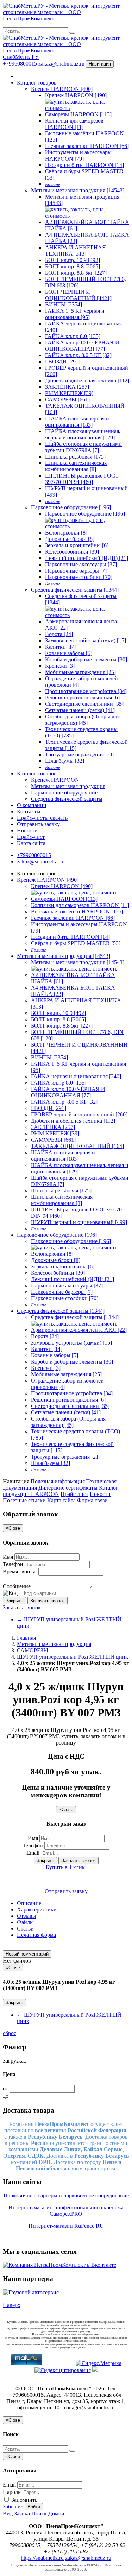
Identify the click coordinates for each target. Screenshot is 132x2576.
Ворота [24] (59, 634)
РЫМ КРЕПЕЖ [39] (69, 393)
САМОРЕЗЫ (33, 1650)
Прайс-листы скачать (42, 818)
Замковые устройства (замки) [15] (86, 640)
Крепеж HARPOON (55, 780)
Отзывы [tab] (27, 1916)
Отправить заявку (38, 824)
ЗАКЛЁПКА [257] (67, 387)
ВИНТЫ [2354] (64, 304)
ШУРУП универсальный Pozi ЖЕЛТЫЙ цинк (73, 1657)
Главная (26, 1638)
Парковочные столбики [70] (79, 577)
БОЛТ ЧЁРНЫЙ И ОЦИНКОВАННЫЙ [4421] (78, 295)
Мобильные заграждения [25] (80, 672)
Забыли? (13, 2506)
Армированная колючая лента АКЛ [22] (79, 1330)
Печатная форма (36, 1935)
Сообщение (17, 1586)
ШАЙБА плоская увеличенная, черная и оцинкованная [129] (83, 434)
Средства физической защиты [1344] (75, 590)
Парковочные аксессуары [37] (81, 564)
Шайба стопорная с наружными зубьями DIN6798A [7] (83, 447)
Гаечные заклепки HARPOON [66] (87, 146)
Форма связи (92, 1500)
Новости (27, 831)
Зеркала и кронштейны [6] (77, 545)
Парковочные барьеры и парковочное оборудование (66, 2195)
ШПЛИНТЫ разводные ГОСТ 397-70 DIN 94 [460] (82, 479)
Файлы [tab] (25, 1922)
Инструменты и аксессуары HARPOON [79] (78, 155)
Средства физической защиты (67, 799)
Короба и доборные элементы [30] (86, 659)
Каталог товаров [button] (37, 774)
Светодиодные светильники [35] (84, 704)
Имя (8, 1557)
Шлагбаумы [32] (65, 761)
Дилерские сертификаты (68, 1488)
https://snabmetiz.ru (42, 2558)
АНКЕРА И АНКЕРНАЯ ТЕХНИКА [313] (76, 251)
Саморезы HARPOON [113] (78, 114)
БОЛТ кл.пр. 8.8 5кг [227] (76, 273)
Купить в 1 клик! (66, 1867)
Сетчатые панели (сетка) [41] (80, 710)
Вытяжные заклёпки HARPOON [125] (77, 912)
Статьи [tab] (25, 1929)
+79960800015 (21, 64)
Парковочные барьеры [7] (76, 571)
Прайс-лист (31, 837)
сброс (10, 2033)
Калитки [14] (61, 647)
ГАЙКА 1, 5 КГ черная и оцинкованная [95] (75, 314)
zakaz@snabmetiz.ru (62, 64)
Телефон (13, 1564)
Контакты (29, 812)
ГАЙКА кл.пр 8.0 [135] (73, 336)
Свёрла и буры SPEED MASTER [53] (76, 943)
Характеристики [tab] (37, 1910)
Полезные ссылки (24, 1500)
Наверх (12, 2305)
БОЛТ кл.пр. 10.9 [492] (73, 260)
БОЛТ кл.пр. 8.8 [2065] (73, 266)
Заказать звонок (48, 1601)
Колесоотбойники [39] (72, 552)
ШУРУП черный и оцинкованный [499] (79, 1222)
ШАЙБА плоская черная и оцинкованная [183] (77, 422)
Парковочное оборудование (64, 793)
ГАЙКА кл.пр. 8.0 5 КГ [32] (78, 355)
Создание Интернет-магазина (36, 2565)
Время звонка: (20, 1571)
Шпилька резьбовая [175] (75, 457)
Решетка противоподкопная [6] (82, 697)
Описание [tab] (29, 1903)
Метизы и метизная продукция (68, 786)
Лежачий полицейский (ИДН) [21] (87, 558)
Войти (34, 2507)
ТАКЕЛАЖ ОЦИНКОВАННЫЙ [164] (77, 1146)
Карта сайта (31, 843)
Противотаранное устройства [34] (86, 691)
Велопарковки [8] (66, 533)
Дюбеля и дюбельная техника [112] (87, 381)
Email (33, 1853)
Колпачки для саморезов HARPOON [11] (74, 124)
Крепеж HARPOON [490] (62, 89)
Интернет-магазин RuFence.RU (66, 2226)
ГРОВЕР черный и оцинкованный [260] (79, 1114)
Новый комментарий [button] (27, 1954)
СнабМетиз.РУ (21, 57)
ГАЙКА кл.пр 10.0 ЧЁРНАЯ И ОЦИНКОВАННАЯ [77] (82, 346)
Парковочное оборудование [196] (71, 507)
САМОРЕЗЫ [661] (67, 400)
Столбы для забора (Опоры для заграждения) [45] (82, 720)
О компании (32, 805)
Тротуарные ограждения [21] (80, 754)
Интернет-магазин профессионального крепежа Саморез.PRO (66, 2211)
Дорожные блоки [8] (70, 539)
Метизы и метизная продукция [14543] (78, 190)
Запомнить (24, 2500)
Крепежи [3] (60, 666)
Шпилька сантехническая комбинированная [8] (76, 466)
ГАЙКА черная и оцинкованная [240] (76, 1076)
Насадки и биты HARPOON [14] (84, 165)
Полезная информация (58, 1481)
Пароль (12, 2492)
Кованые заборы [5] (69, 653)
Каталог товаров (37, 83)
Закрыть (14, 1601)
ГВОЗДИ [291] (63, 361)
